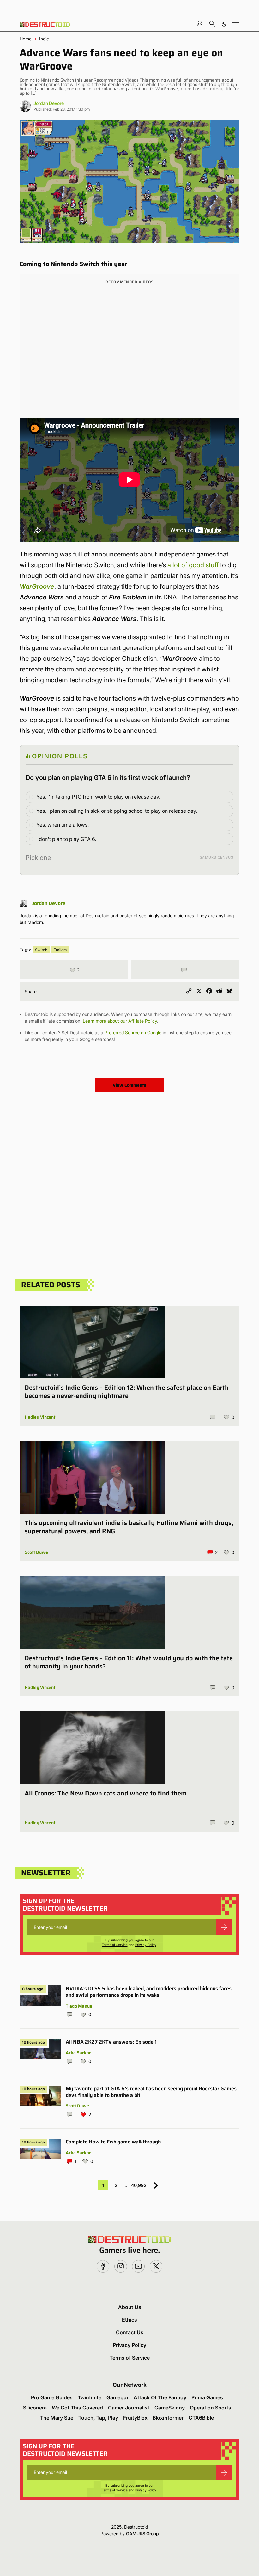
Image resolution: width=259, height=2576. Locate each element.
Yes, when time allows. (63, 825)
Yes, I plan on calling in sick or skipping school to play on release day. (117, 811)
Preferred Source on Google (133, 1033)
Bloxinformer (168, 2418)
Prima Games (207, 2397)
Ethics (129, 2320)
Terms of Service (115, 1945)
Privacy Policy (146, 1945)
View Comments (129, 1085)
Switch (41, 950)
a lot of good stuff (193, 565)
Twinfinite (90, 2397)
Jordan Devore (49, 103)
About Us (130, 2307)
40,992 (139, 2185)
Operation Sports (211, 2408)
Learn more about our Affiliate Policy (120, 1021)
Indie (44, 39)
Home (26, 39)
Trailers (60, 950)
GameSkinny (170, 2408)
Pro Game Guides (52, 2397)
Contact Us (130, 2332)
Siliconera (35, 2408)
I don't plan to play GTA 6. (66, 839)
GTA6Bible (201, 2418)
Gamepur (117, 2397)
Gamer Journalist (129, 2408)
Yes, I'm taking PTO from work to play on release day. (98, 797)
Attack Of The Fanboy (160, 2397)
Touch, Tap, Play (98, 2418)
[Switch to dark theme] (224, 24)
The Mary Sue (57, 2418)
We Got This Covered (77, 2408)
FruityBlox (135, 2418)
